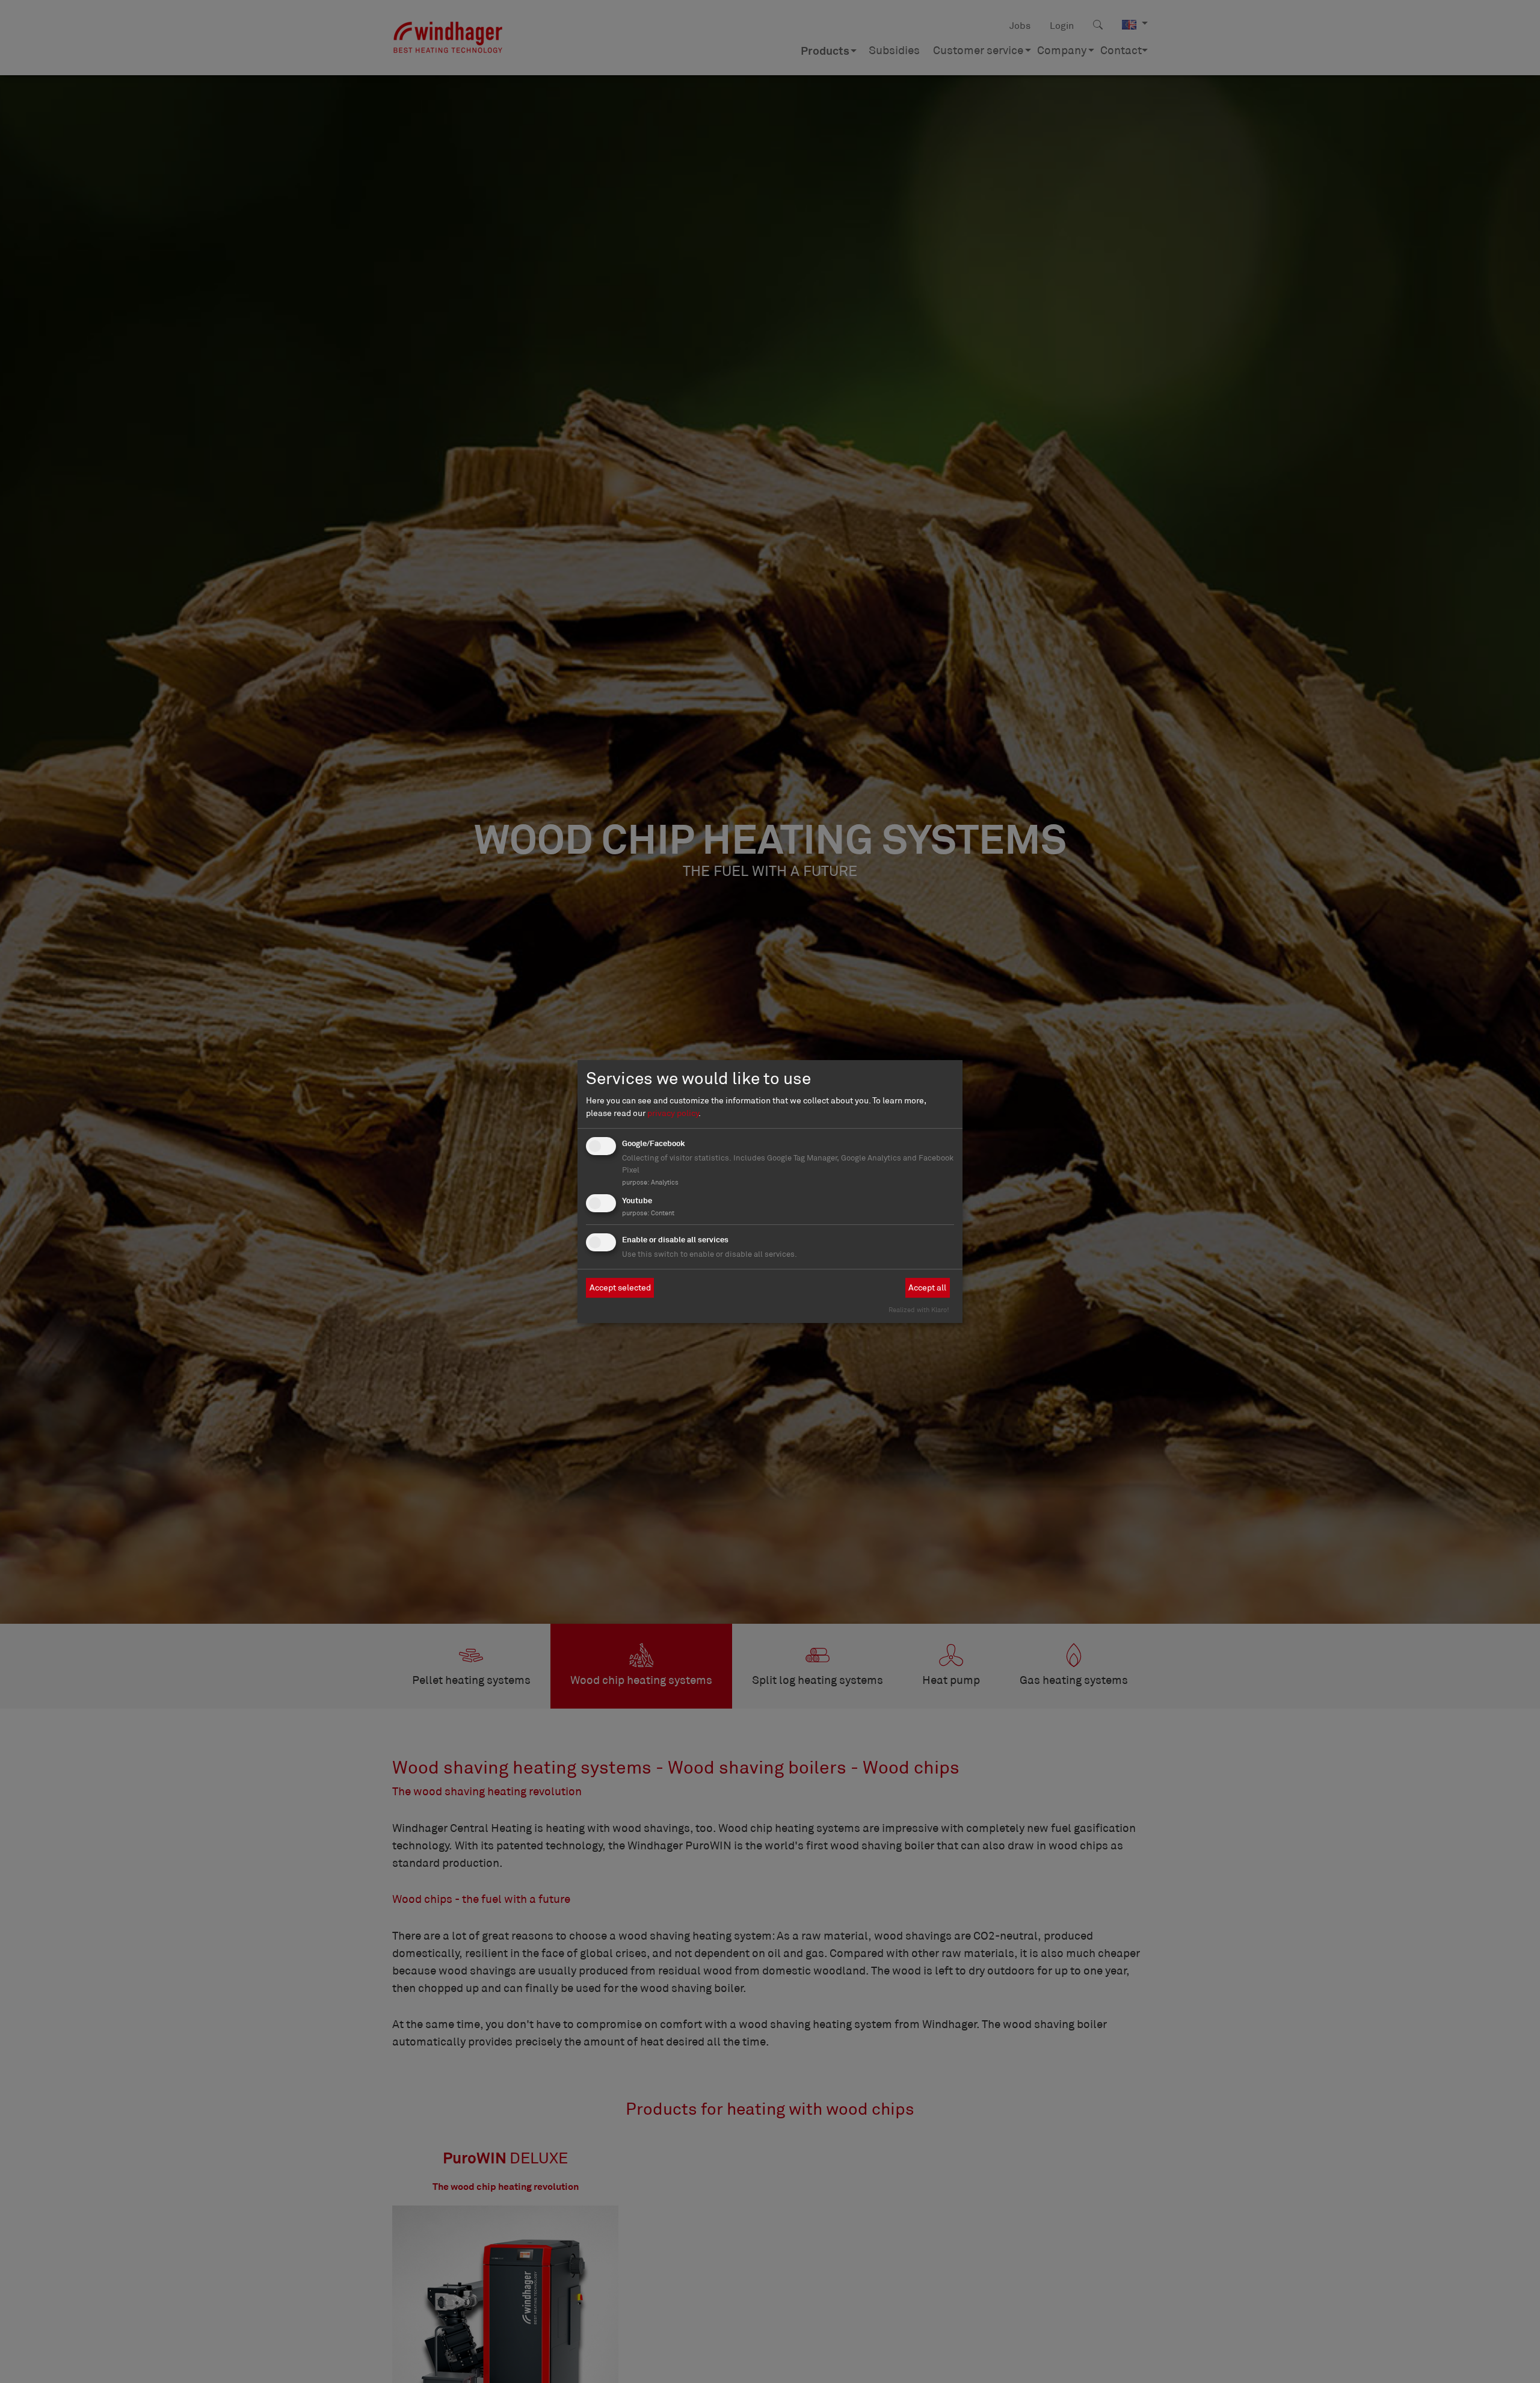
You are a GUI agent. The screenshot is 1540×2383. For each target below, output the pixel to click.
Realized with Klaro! (919, 1310)
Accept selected (620, 1287)
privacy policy (673, 1113)
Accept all (927, 1287)
